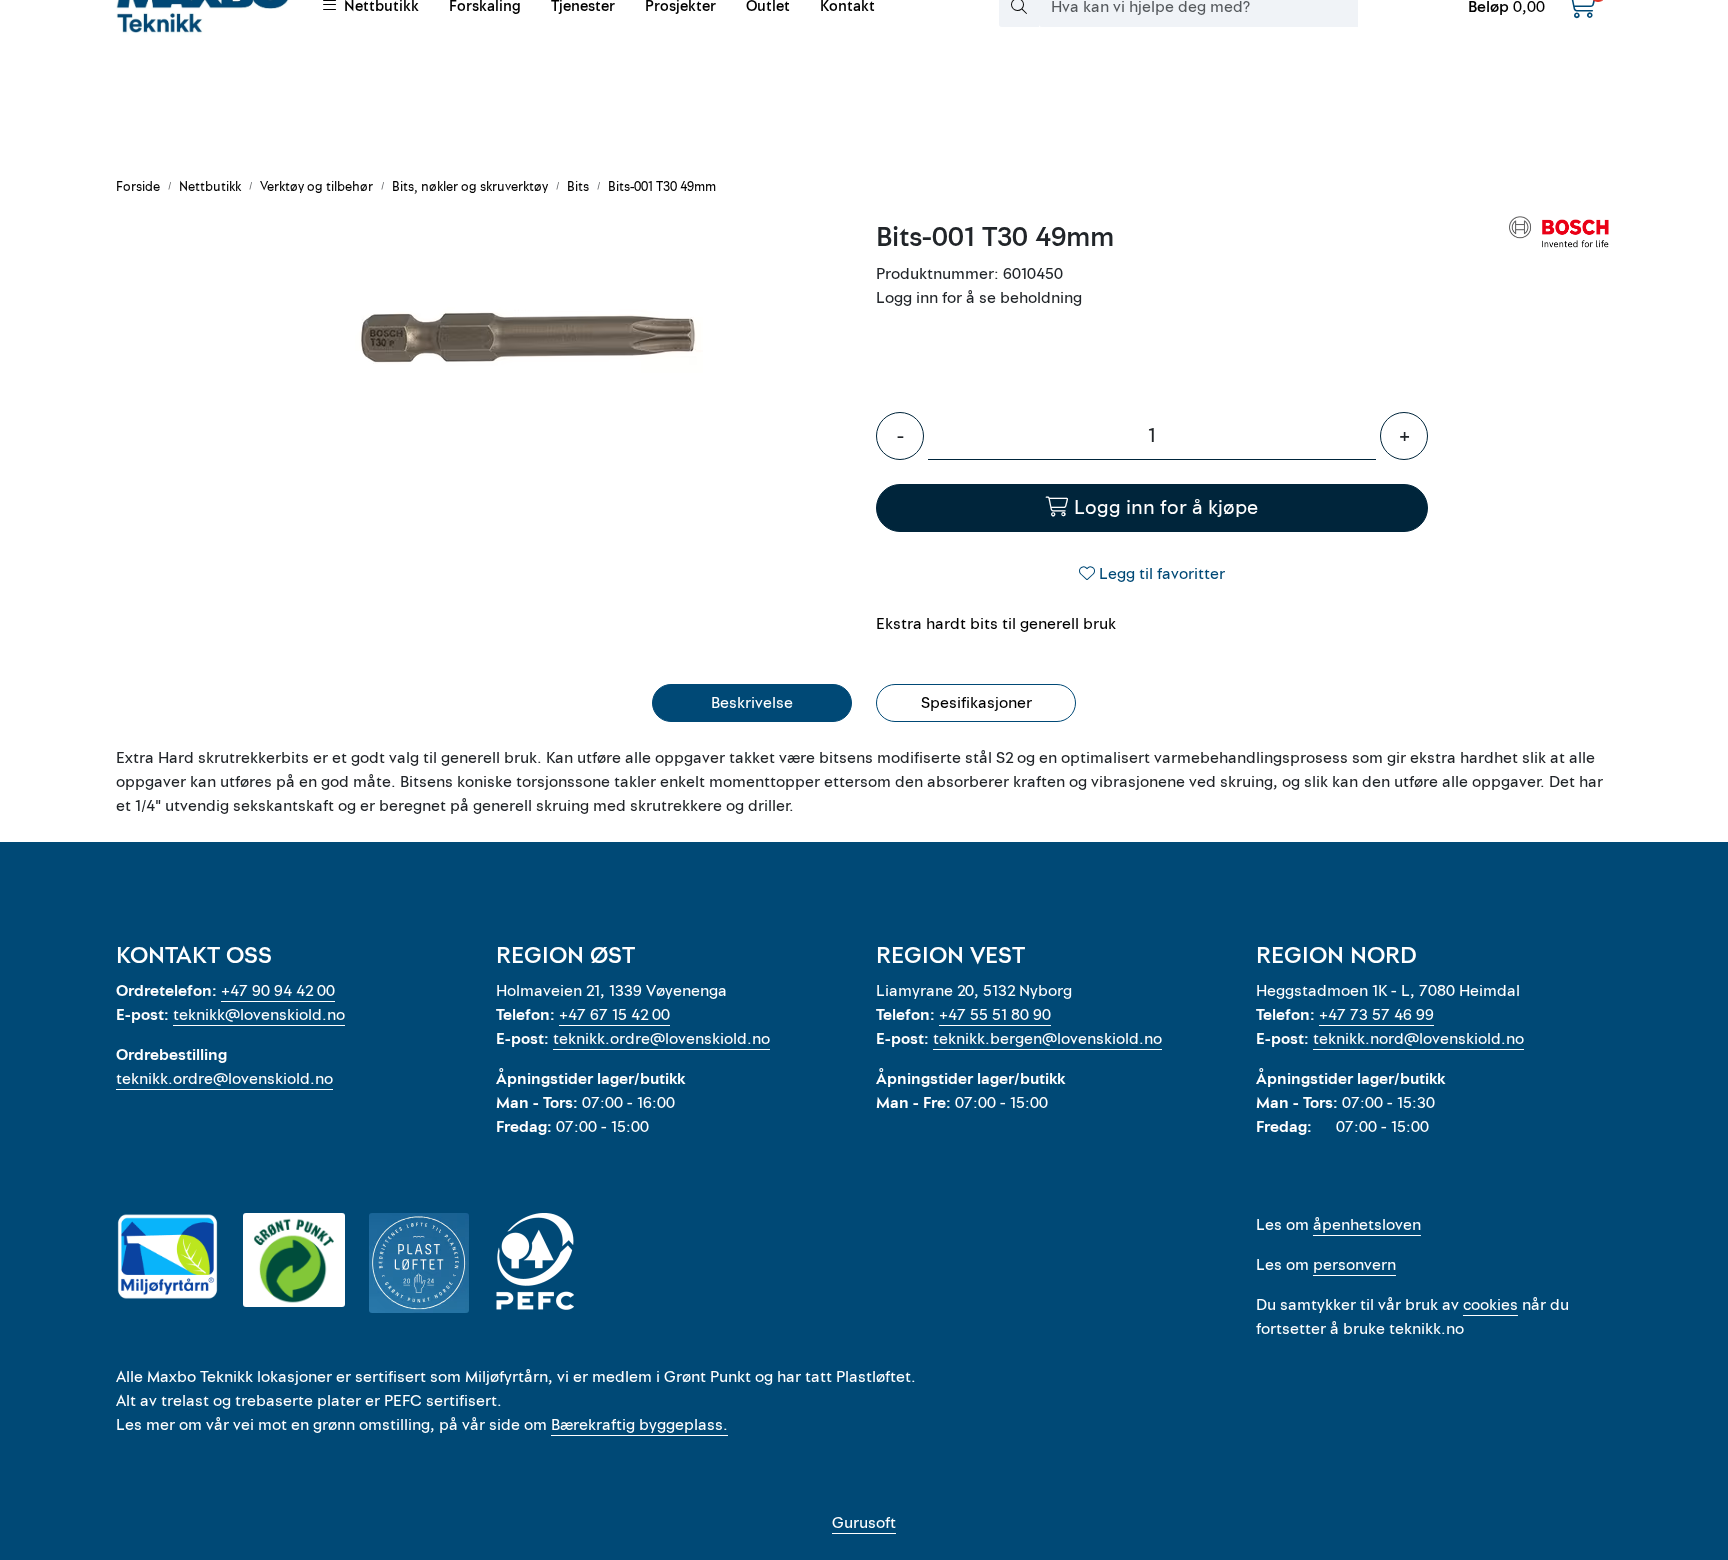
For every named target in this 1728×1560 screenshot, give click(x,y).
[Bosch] (1560, 231)
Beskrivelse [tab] (752, 703)
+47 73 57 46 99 (1376, 1015)
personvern (1354, 1265)
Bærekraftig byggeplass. (639, 1425)
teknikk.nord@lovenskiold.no (1418, 1039)
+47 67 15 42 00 (614, 1015)
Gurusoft (864, 1523)
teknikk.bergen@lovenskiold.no (1047, 1039)
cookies (1490, 1305)
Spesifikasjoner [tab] (976, 703)
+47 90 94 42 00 (278, 991)
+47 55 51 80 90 (995, 1015)
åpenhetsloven (1367, 1225)
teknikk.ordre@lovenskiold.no (224, 1079)
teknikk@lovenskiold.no (259, 1015)
